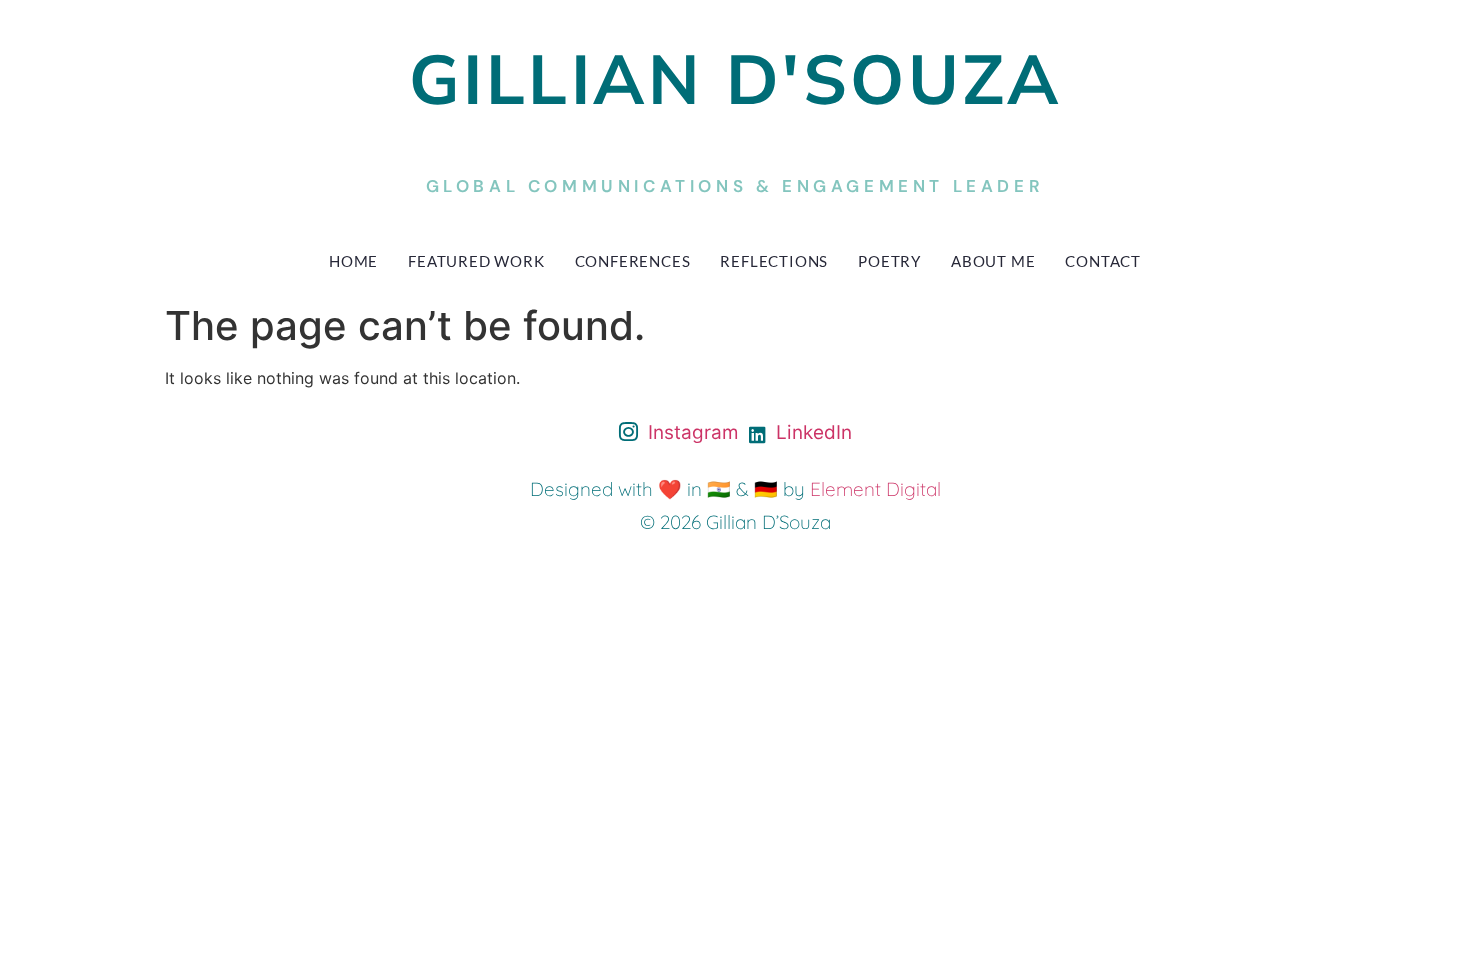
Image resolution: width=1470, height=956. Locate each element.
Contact (1103, 261)
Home (353, 261)
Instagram (691, 432)
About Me (993, 261)
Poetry (889, 261)
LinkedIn (811, 432)
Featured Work (476, 261)
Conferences (633, 261)
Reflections (774, 261)
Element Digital (875, 489)
